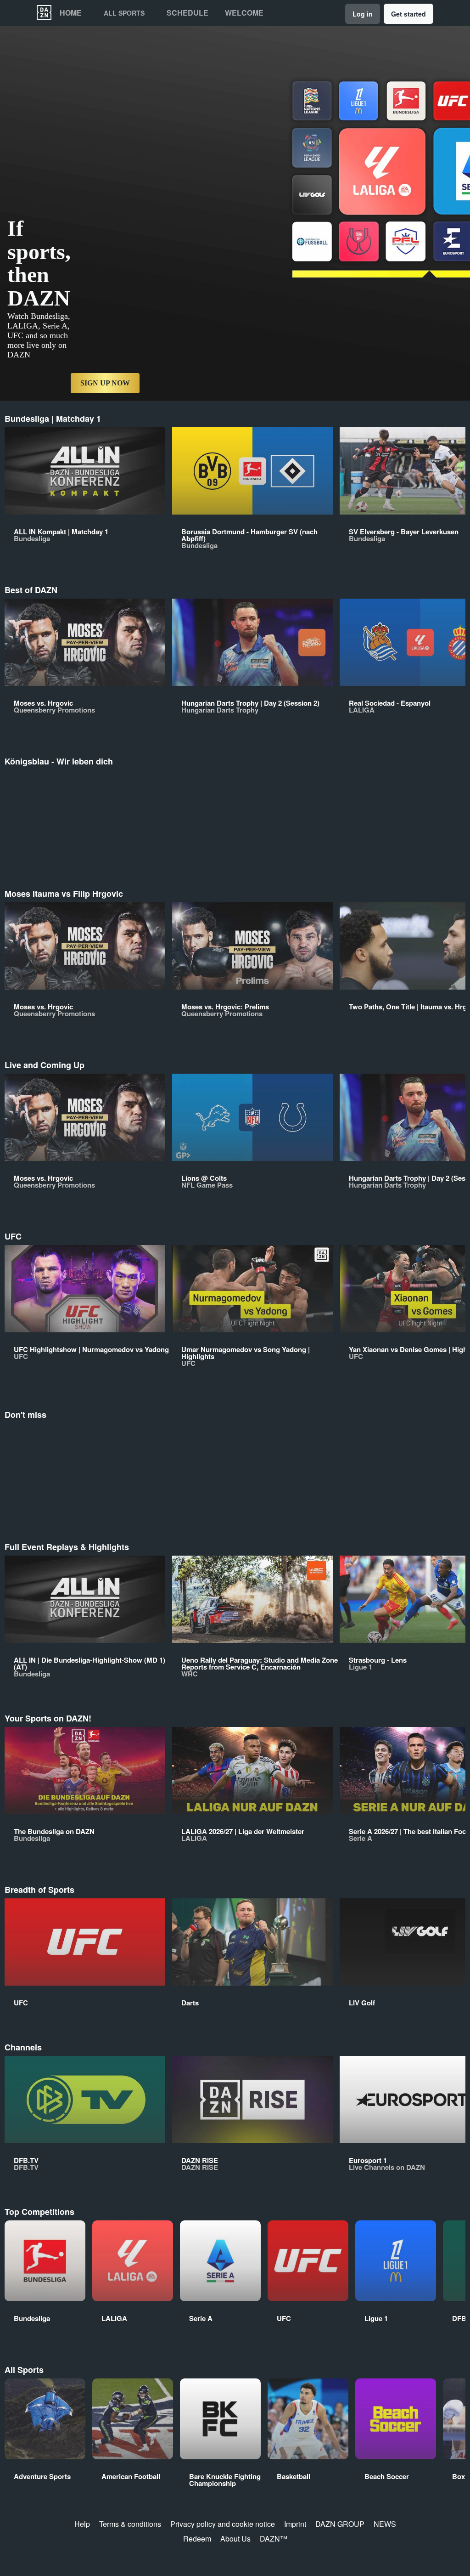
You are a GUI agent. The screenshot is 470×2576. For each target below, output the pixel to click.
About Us (235, 2539)
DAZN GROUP (340, 2524)
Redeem (197, 2539)
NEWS (385, 2524)
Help (82, 2524)
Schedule (187, 13)
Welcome (244, 13)
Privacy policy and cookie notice (223, 2524)
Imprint (295, 2524)
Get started (408, 14)
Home (71, 13)
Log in (363, 14)
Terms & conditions (130, 2524)
